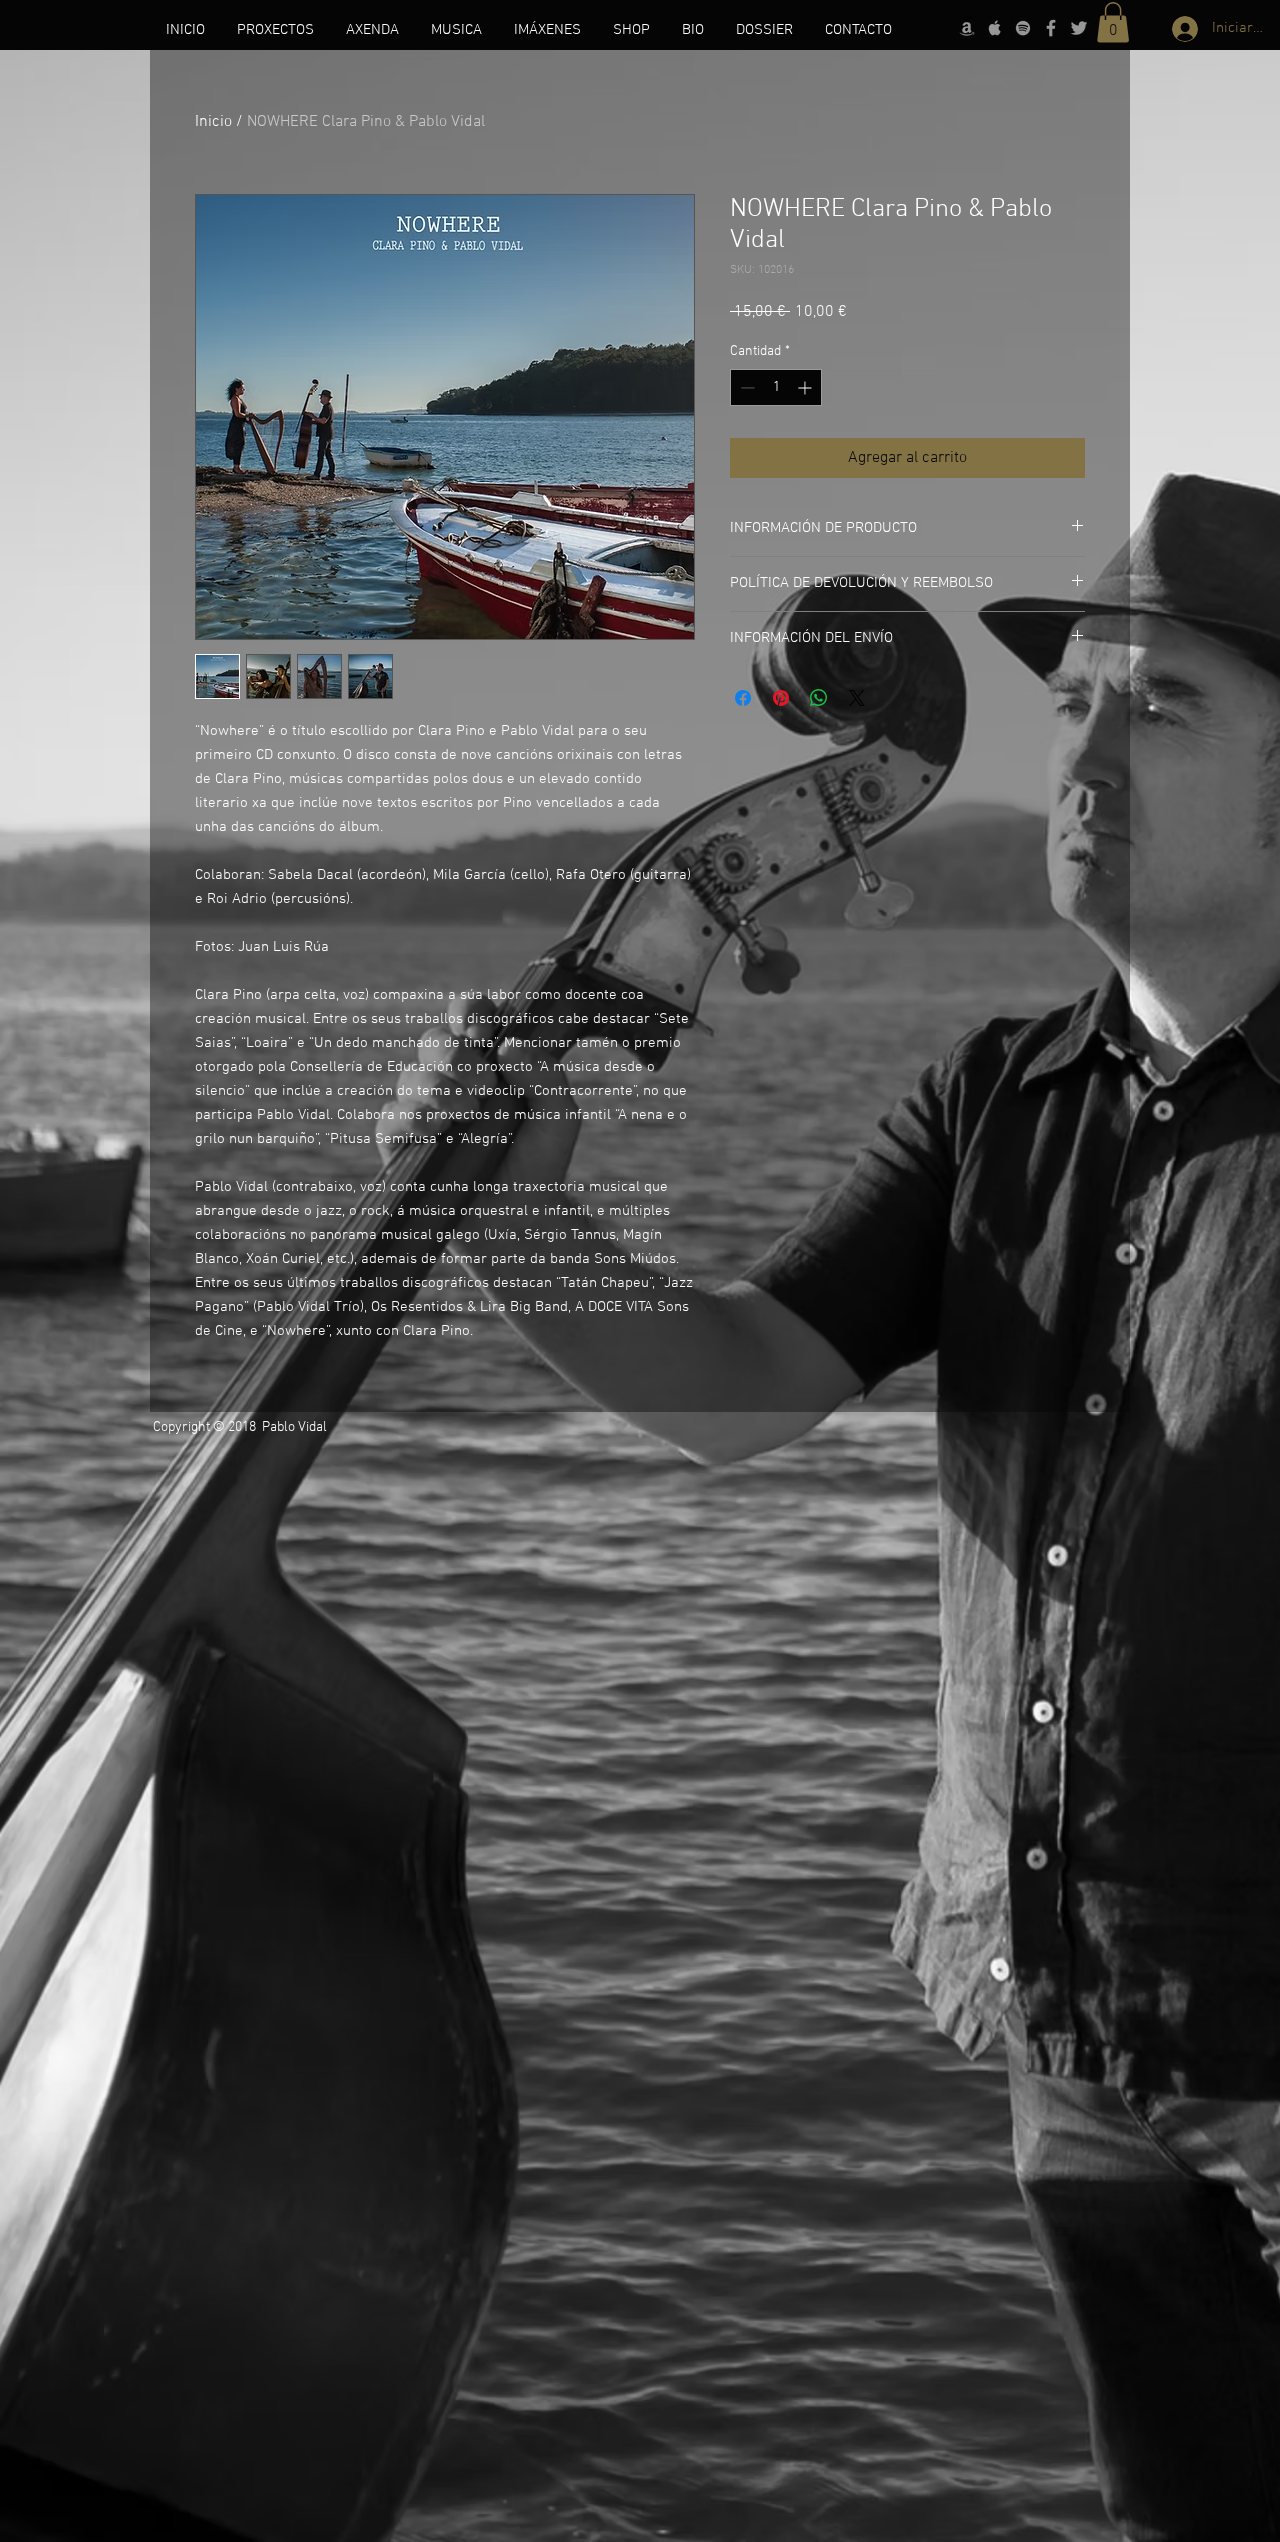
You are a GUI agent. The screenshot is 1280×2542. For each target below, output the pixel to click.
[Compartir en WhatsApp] (819, 698)
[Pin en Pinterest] (781, 698)
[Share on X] (857, 698)
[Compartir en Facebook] (743, 698)
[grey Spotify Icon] (1023, 28)
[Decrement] (745, 387)
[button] (1113, 22)
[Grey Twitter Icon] (1079, 28)
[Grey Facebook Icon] (1051, 28)
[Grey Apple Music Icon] (995, 28)
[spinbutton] (776, 387)
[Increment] (806, 387)
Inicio (213, 122)
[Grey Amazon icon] (967, 28)
